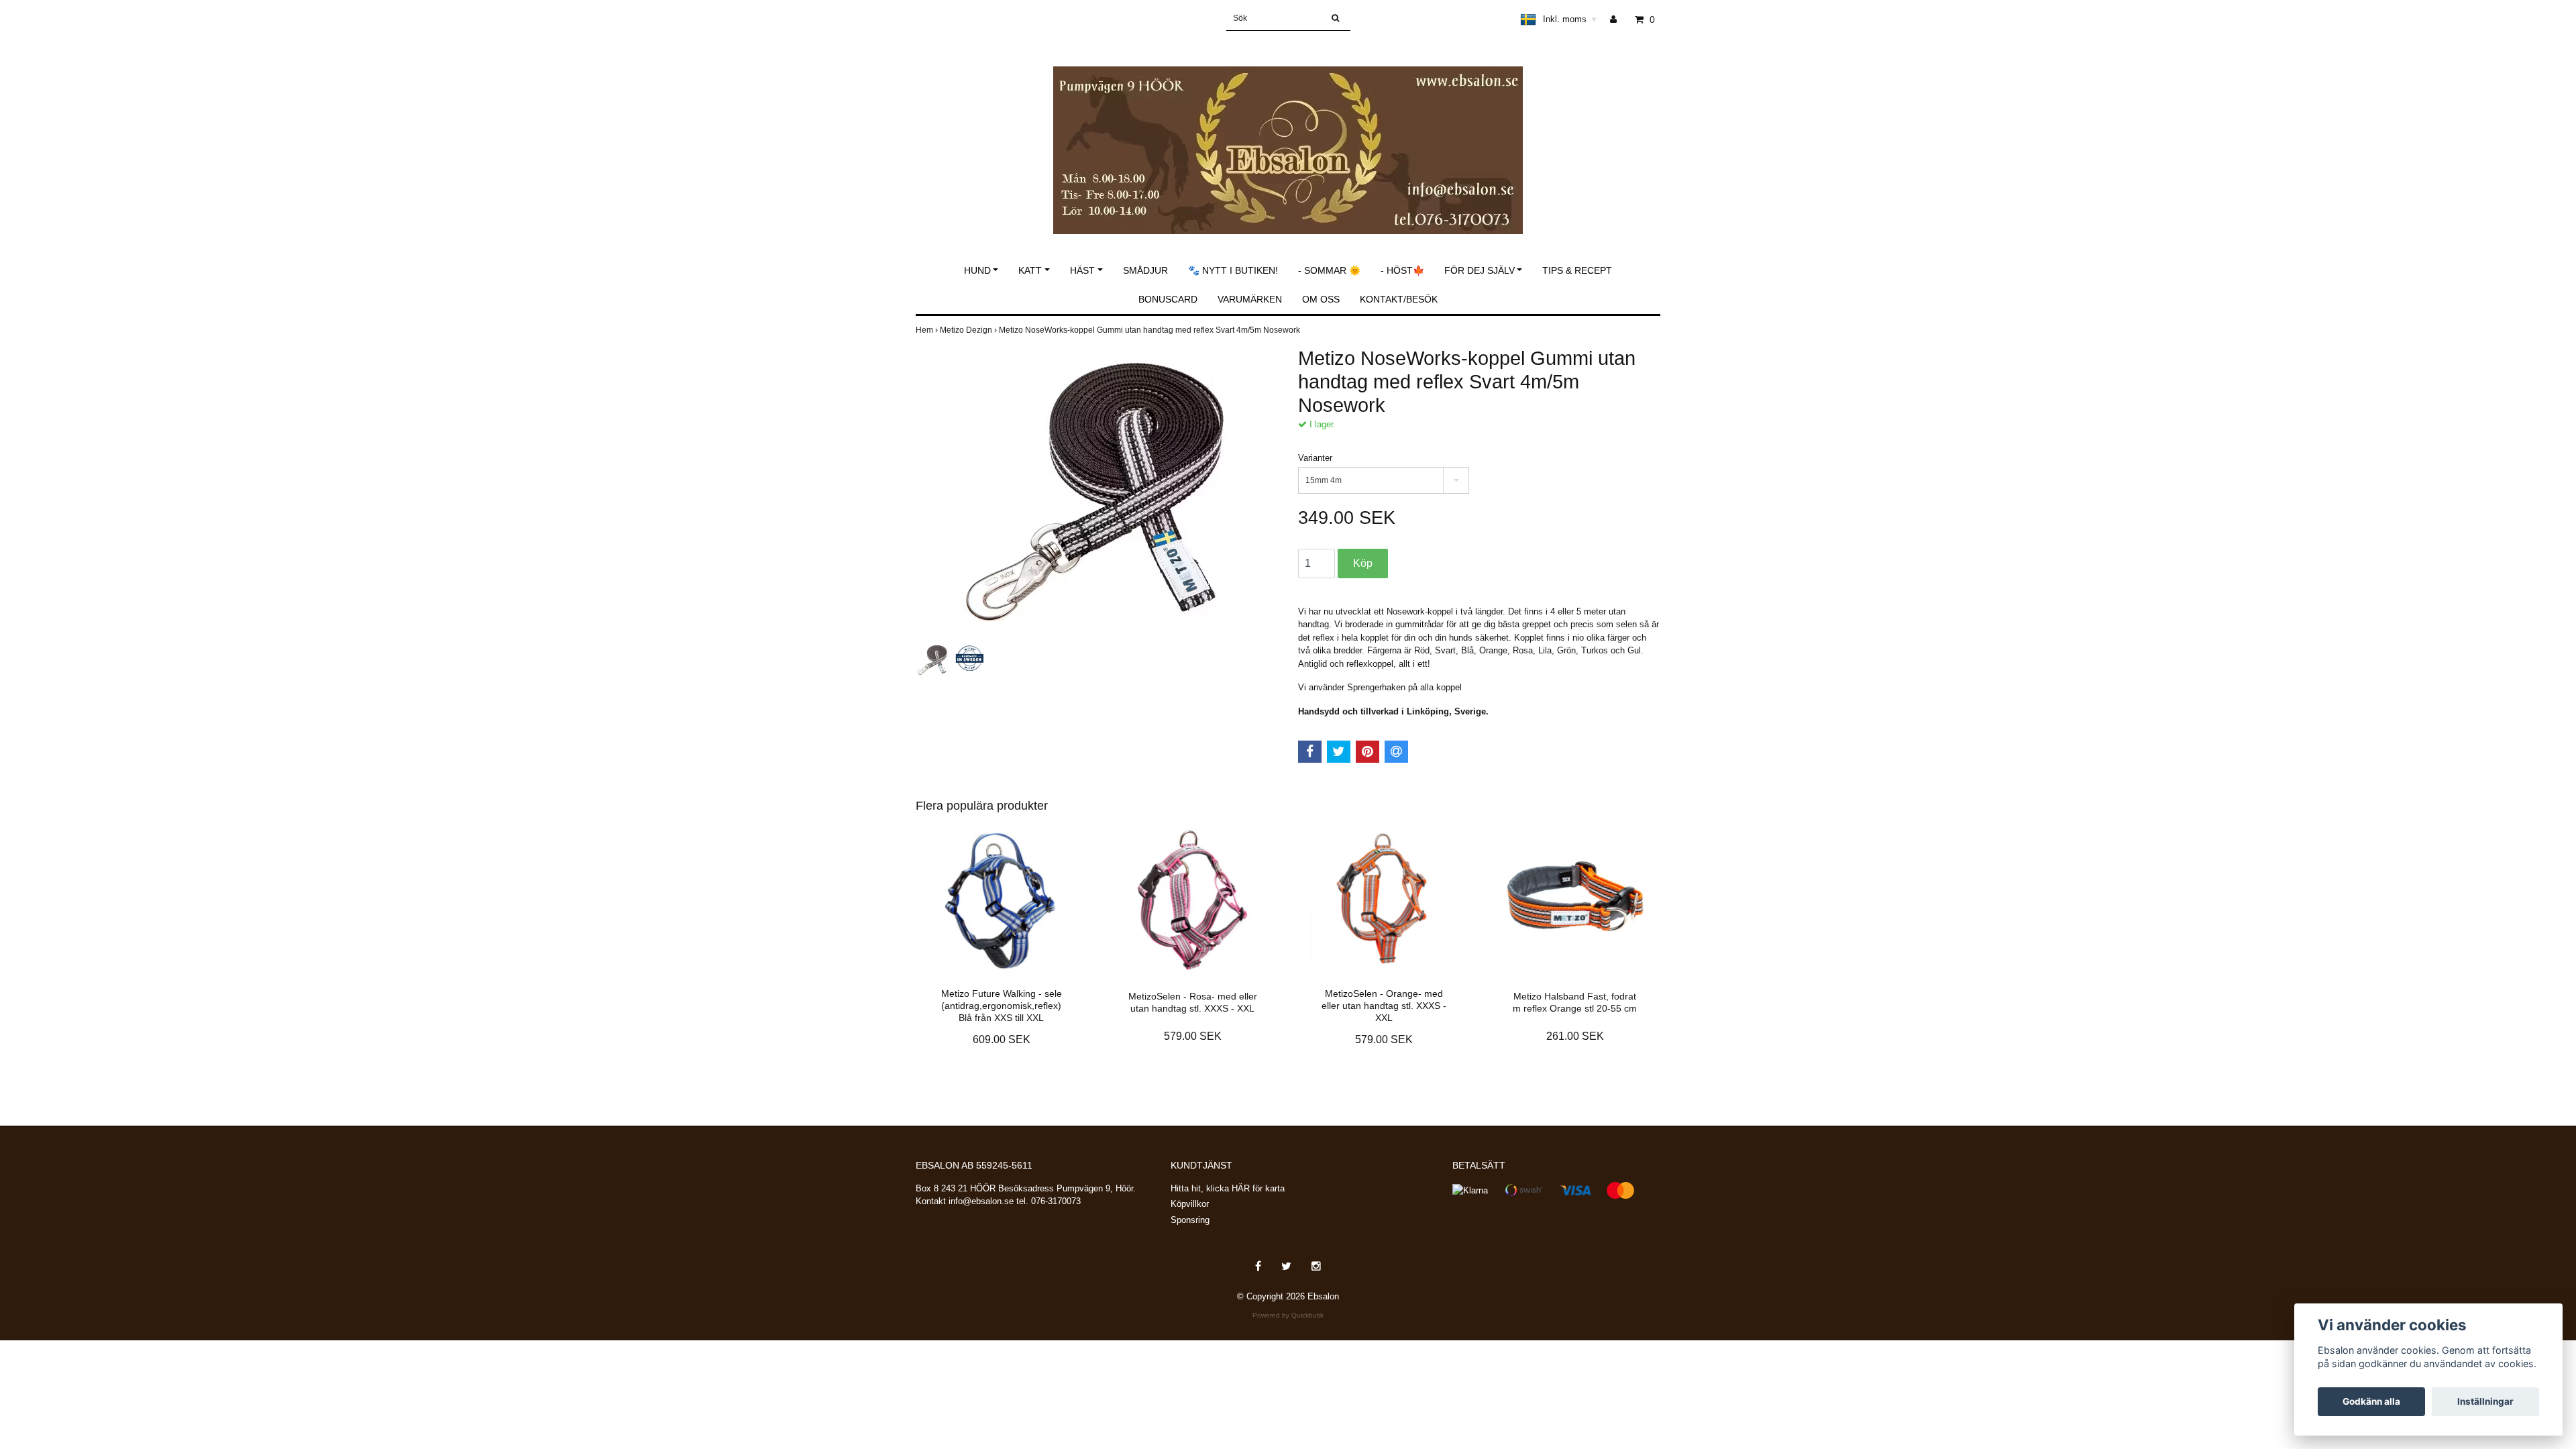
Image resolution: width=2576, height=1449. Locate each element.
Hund (977, 270)
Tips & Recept (1577, 270)
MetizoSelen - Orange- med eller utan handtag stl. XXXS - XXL (1384, 1006)
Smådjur (1145, 270)
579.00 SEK (1193, 1036)
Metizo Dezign (969, 330)
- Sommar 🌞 (1329, 270)
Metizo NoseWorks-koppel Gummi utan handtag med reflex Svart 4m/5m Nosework (1150, 330)
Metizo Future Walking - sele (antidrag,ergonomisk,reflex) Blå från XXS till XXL (1002, 1006)
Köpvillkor (1190, 1204)
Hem (928, 330)
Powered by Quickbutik (1288, 1315)
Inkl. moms (1570, 19)
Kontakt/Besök (1399, 299)
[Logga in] (1618, 19)
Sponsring (1190, 1220)
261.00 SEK (1575, 1036)
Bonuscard (1168, 299)
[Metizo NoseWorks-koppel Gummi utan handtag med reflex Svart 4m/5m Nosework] (1097, 493)
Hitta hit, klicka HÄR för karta (1228, 1188)
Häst (1082, 270)
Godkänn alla (2371, 1401)
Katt (1030, 270)
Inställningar (2485, 1401)
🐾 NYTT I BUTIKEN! (1233, 270)
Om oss (1321, 299)
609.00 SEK (1002, 1039)
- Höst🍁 (1402, 270)
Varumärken (1250, 299)
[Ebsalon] (1288, 136)
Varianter (1315, 458)
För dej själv (1480, 270)
